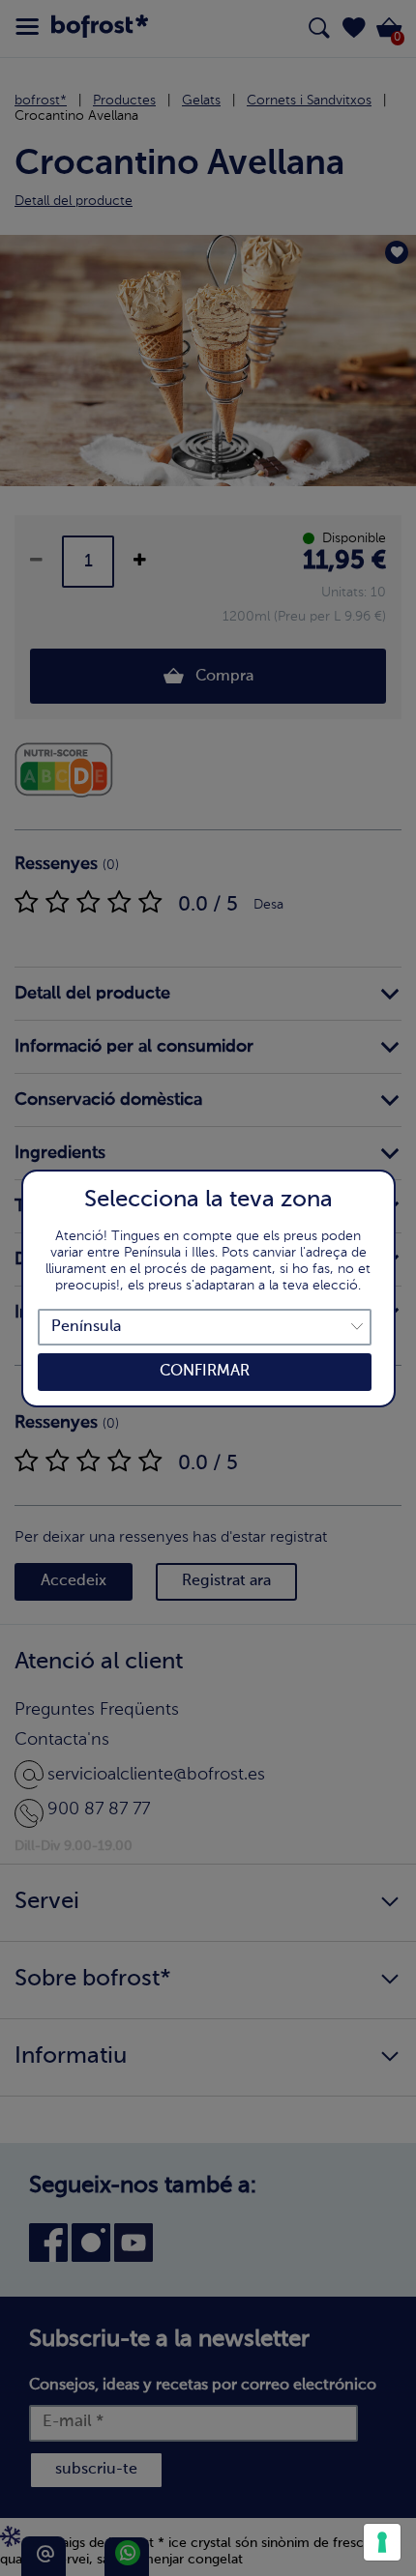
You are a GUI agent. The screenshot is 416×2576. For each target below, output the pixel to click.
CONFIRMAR (205, 1372)
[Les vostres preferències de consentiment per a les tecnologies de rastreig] (382, 2542)
